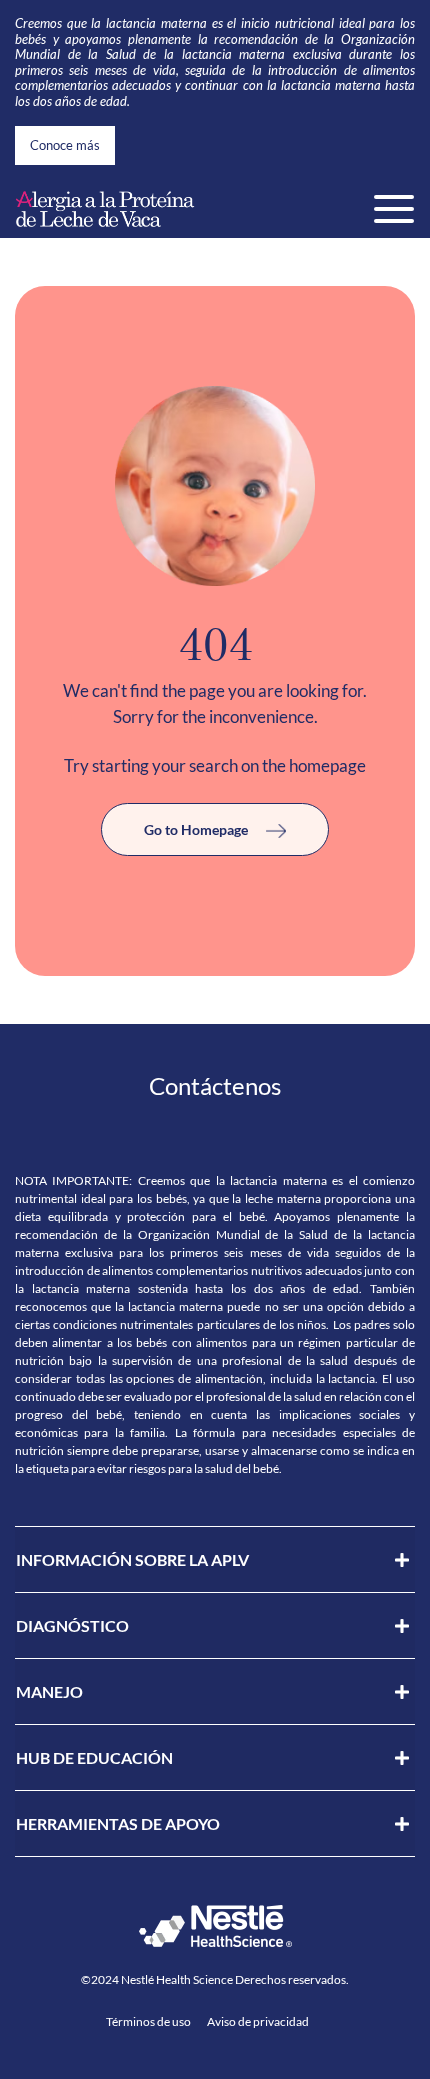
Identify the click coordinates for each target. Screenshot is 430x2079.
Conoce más (65, 145)
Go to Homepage (197, 829)
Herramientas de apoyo (118, 1823)
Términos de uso (148, 2021)
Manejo (49, 1691)
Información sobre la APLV (132, 1559)
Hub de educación (94, 1757)
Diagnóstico (72, 1625)
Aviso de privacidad (258, 2021)
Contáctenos (215, 1085)
